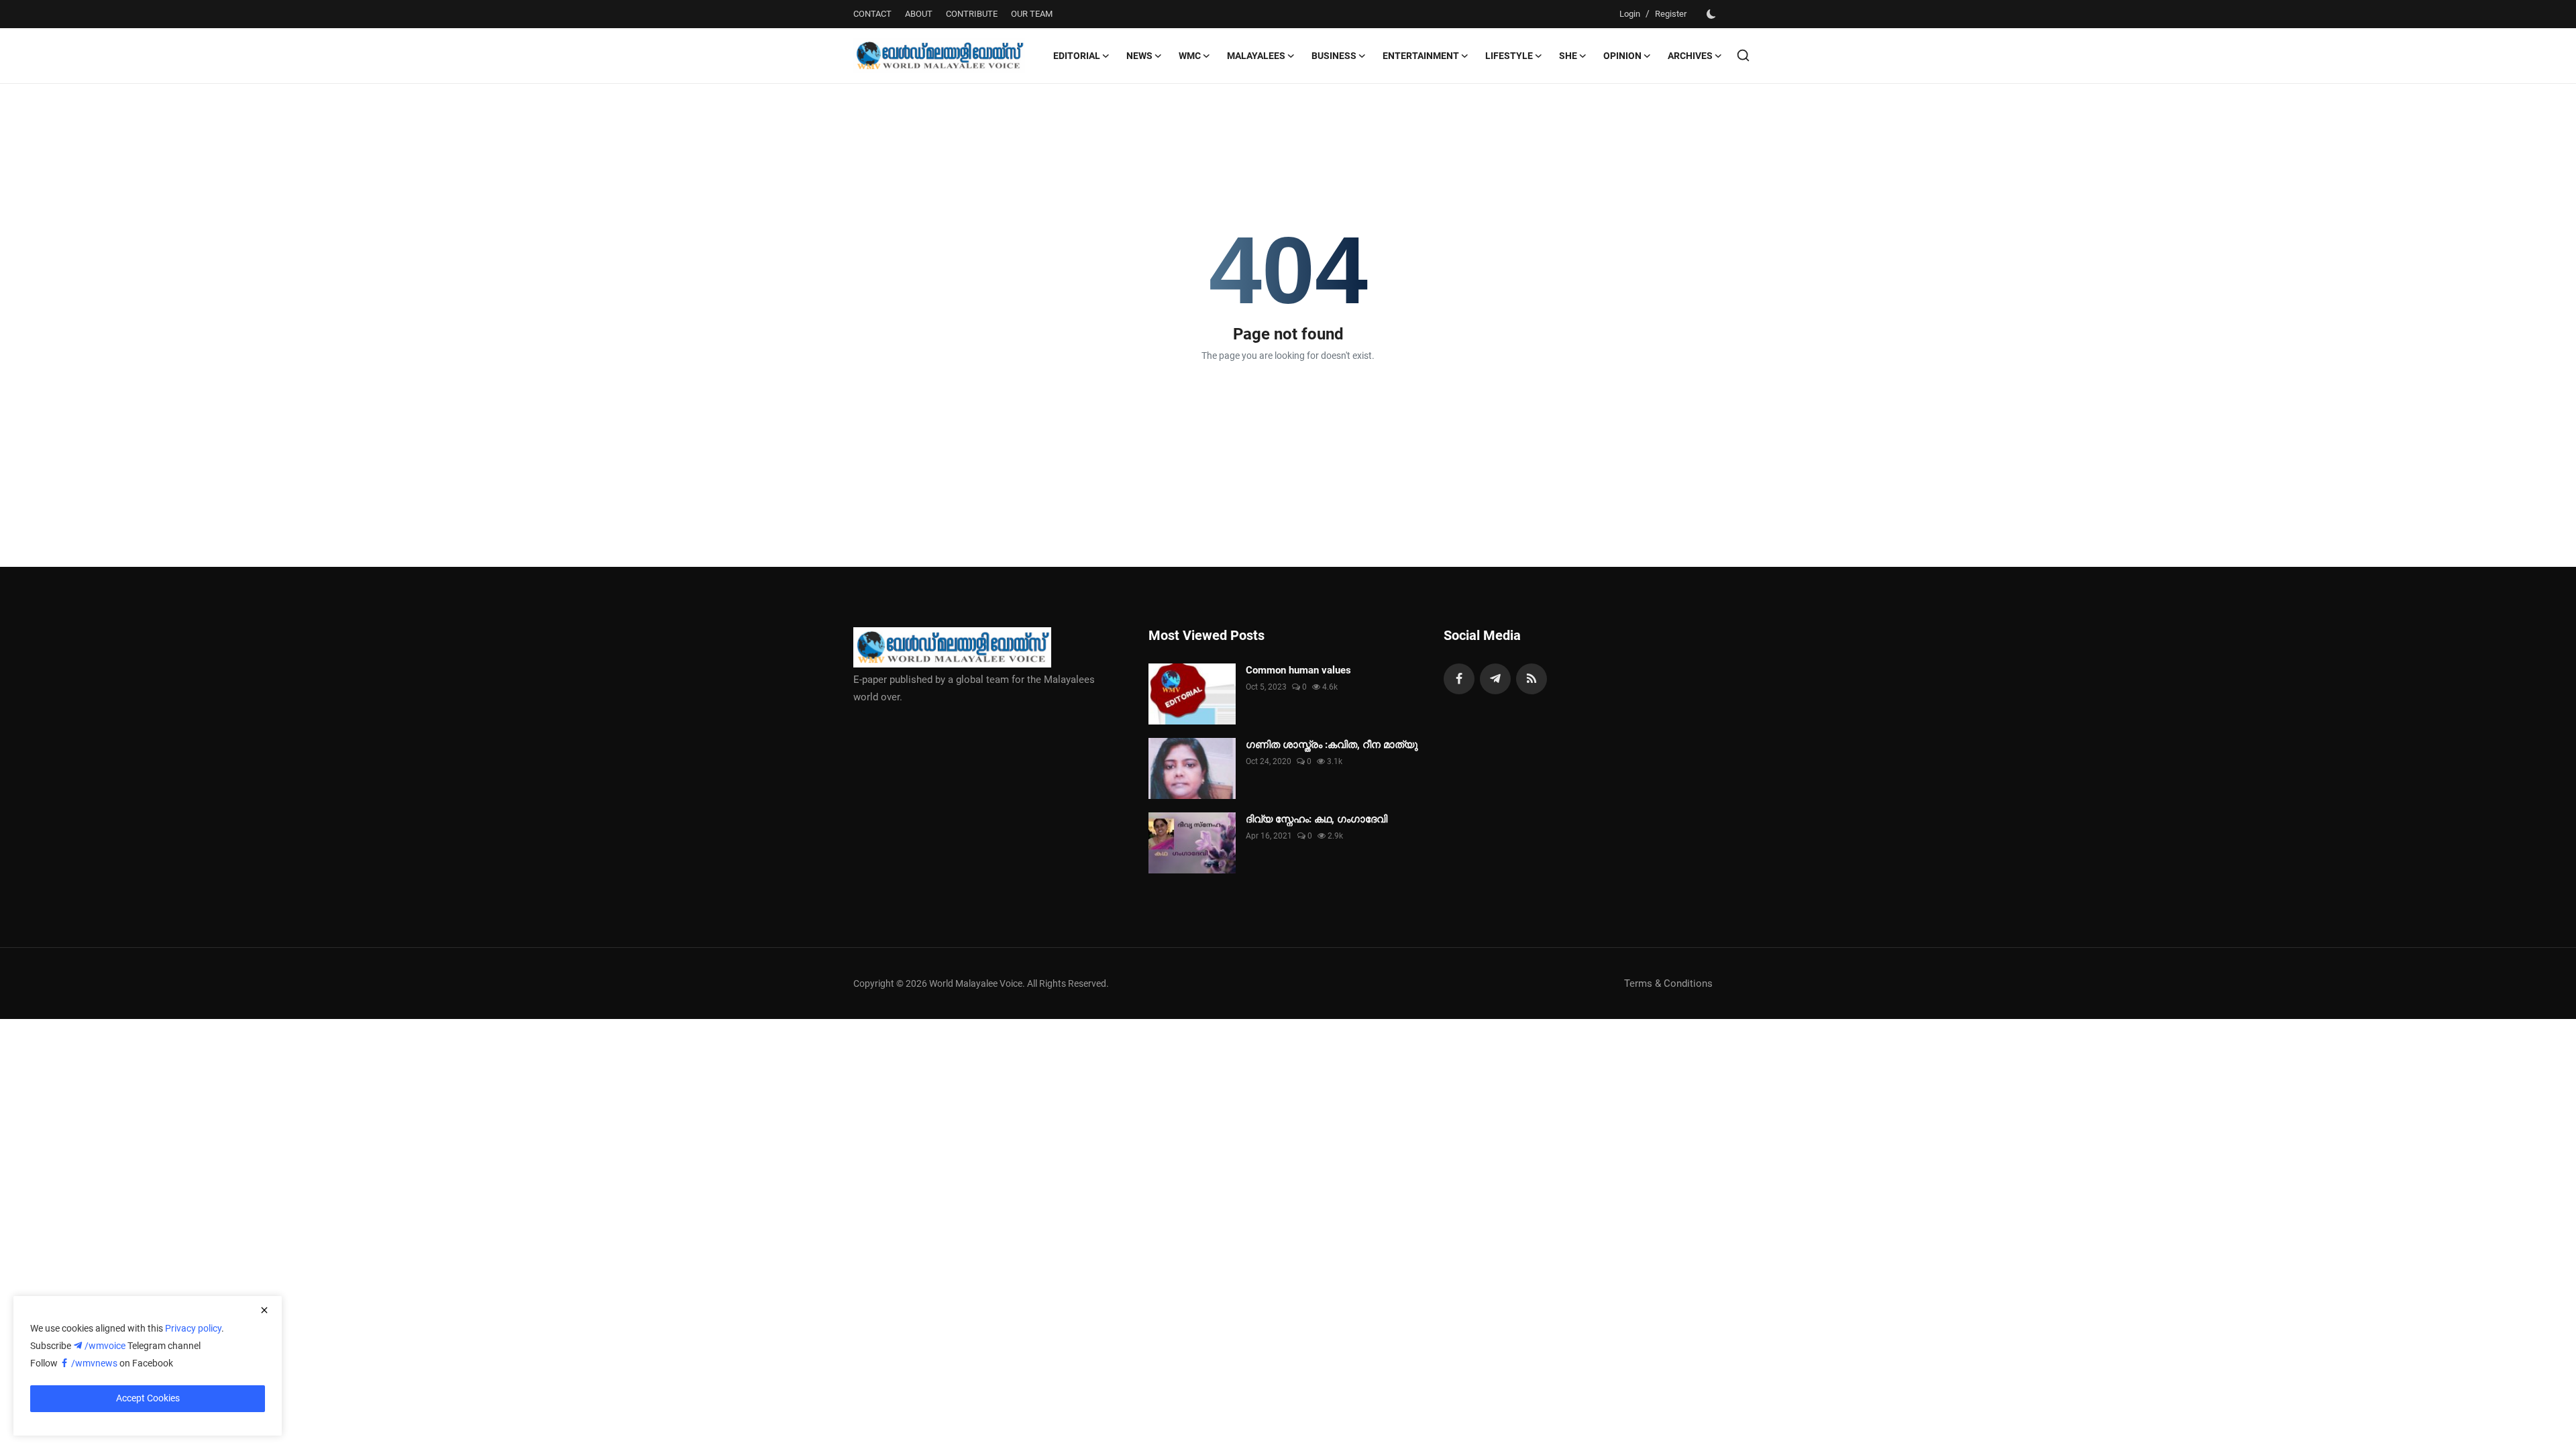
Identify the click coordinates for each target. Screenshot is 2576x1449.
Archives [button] (1690, 56)
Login (1630, 14)
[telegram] (1495, 679)
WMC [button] (1190, 56)
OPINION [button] (1622, 56)
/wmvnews (95, 1363)
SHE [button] (1568, 56)
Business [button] (1334, 56)
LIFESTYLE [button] (1509, 56)
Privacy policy (193, 1328)
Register (1671, 14)
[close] (264, 1310)
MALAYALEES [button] (1256, 56)
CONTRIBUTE (972, 14)
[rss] (1532, 679)
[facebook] (1459, 679)
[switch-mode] (1711, 14)
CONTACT (872, 14)
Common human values (1298, 670)
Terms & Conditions (1668, 983)
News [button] (1139, 56)
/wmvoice (106, 1346)
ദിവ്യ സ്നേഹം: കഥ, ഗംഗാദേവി (1317, 819)
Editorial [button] (1077, 56)
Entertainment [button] (1421, 56)
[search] (1743, 55)
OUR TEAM (1032, 14)
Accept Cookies (148, 1398)
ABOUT (919, 14)
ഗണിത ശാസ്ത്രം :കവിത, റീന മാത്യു (1332, 745)
